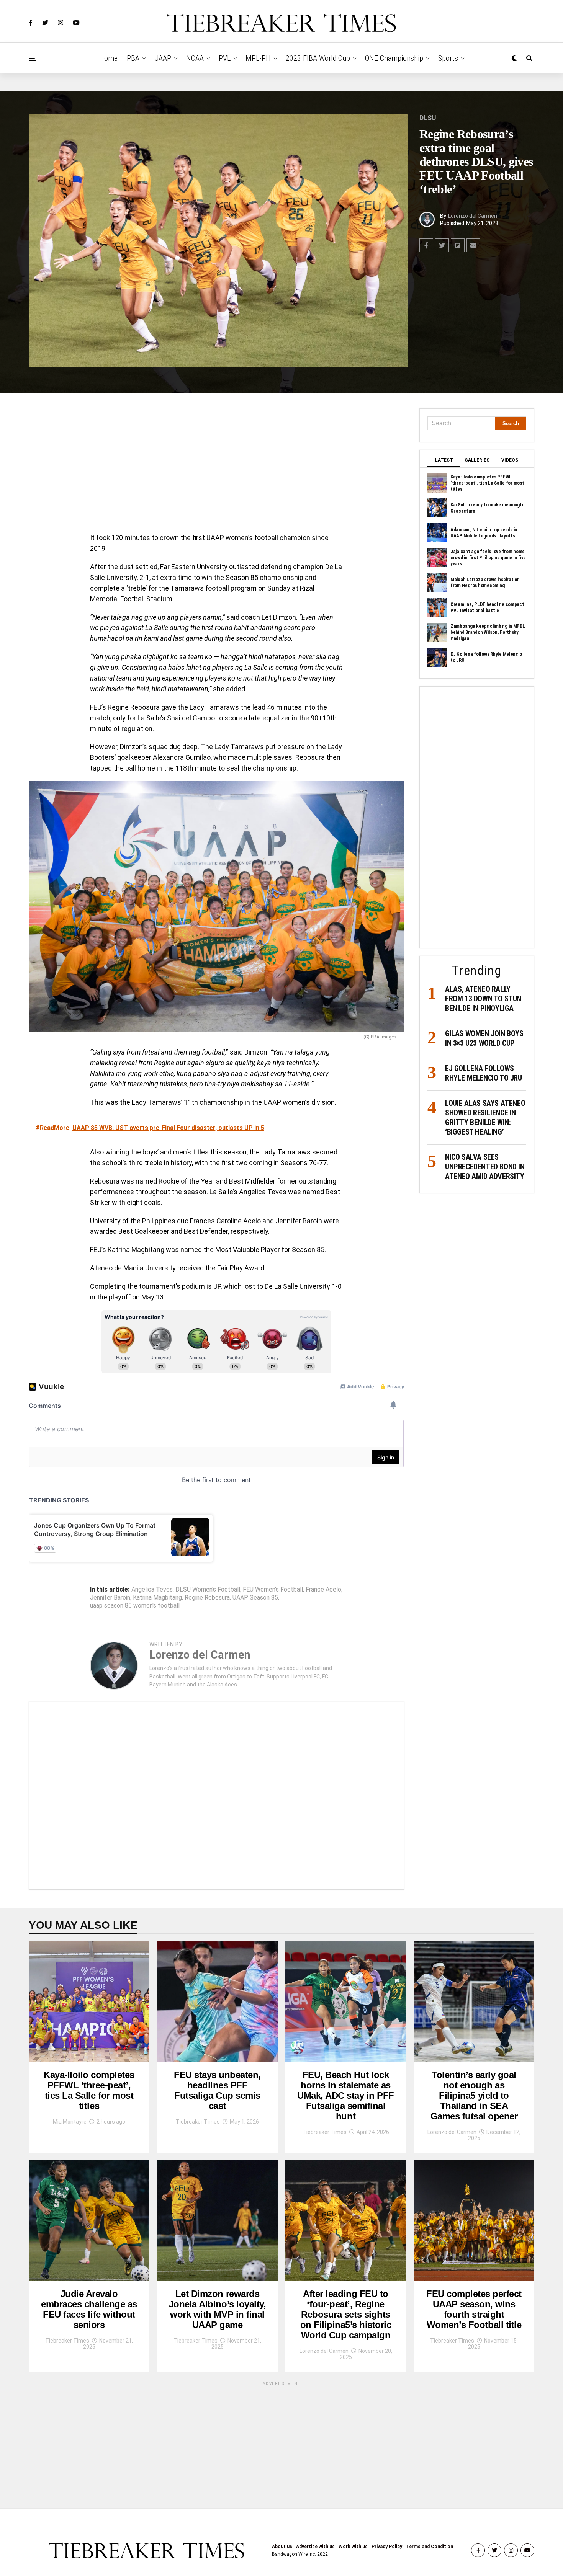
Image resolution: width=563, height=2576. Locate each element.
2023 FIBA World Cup (318, 58)
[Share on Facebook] (426, 245)
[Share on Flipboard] (458, 245)
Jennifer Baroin (110, 1598)
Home (108, 58)
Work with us (353, 2547)
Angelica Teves (152, 1590)
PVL (225, 58)
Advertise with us (315, 2547)
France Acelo (323, 1590)
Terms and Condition (430, 2547)
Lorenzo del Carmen (473, 216)
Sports (448, 58)
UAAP (163, 58)
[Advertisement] (216, 465)
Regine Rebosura (207, 1598)
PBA (133, 58)
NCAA (195, 58)
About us (282, 2547)
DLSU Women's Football (208, 1590)
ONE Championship (394, 58)
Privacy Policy (387, 2547)
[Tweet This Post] (442, 245)
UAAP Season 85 (255, 1598)
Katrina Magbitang (157, 1598)
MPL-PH (258, 58)
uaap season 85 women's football (135, 1606)
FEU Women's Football (273, 1590)
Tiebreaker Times (198, 2122)
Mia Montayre (70, 2122)
